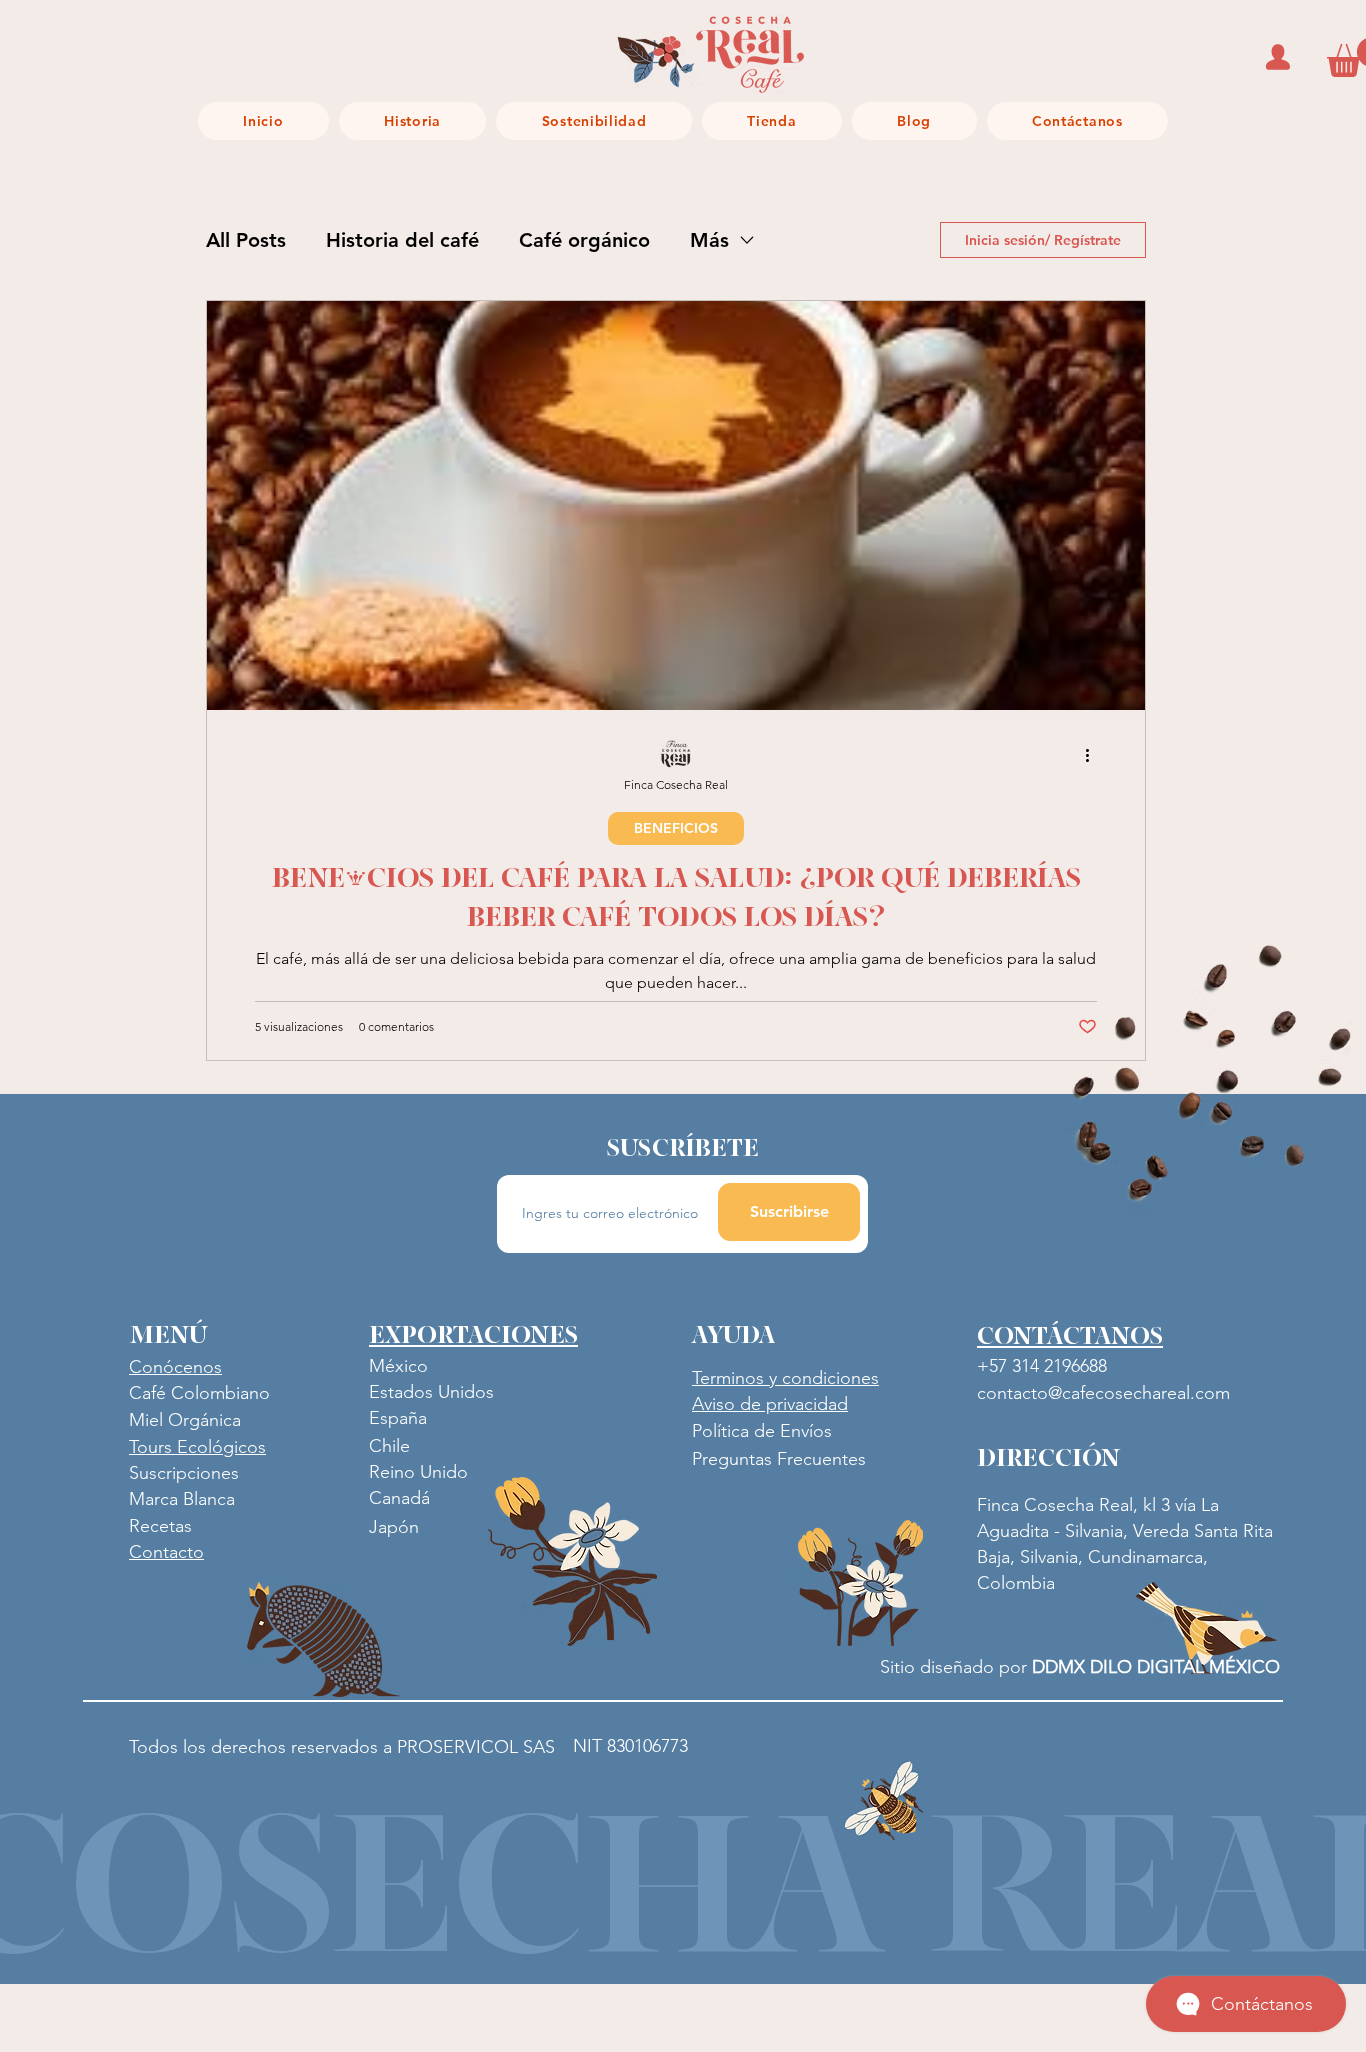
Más (709, 240)
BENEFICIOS (676, 828)
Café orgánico (584, 240)
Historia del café (402, 240)
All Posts (246, 240)
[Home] (1278, 56)
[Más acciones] (1094, 755)
